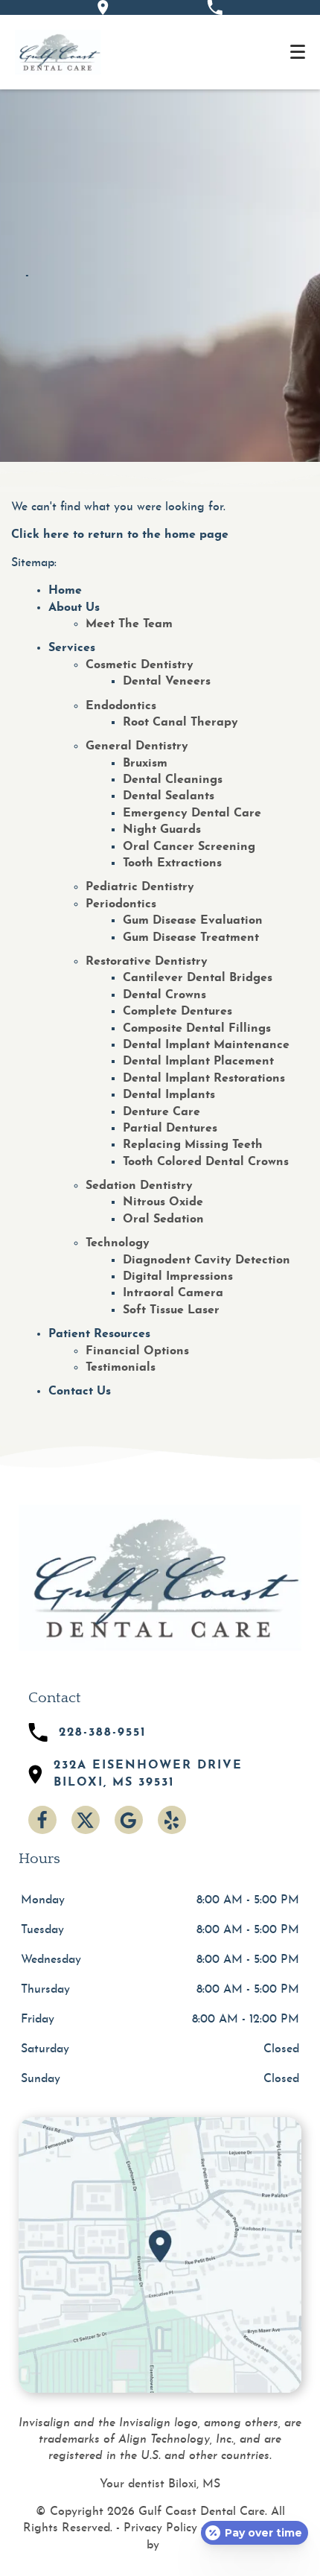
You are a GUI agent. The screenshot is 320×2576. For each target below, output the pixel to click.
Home (65, 591)
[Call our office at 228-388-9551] (215, 7)
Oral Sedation (163, 1219)
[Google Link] (129, 1820)
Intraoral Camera (173, 1293)
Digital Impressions (178, 1277)
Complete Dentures (177, 1012)
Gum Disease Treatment (191, 938)
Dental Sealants (169, 796)
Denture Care (161, 1112)
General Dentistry (137, 746)
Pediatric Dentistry (140, 887)
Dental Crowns (164, 995)
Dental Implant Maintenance (206, 1045)
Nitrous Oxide (163, 1202)
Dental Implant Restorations (204, 1079)
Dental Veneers (167, 682)
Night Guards (162, 830)
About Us (74, 608)
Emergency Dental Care (192, 813)
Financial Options (137, 1351)
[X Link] (86, 1820)
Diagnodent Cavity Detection (207, 1260)
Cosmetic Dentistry (140, 665)
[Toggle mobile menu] (298, 52)
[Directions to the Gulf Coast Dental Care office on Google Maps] (103, 7)
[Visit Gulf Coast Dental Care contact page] (160, 2255)
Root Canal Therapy (180, 723)
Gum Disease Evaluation (193, 921)
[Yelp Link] (172, 1820)
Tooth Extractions (172, 863)
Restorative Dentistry (147, 962)
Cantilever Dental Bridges (198, 978)
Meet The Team (129, 624)
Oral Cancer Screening (189, 847)
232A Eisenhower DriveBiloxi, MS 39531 (148, 1774)
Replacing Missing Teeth (193, 1145)
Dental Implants (169, 1095)
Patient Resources (99, 1334)
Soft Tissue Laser (171, 1310)
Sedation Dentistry (139, 1186)
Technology (118, 1243)
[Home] (58, 52)
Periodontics (121, 904)
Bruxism (145, 764)
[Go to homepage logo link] (160, 1578)
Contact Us (80, 1392)
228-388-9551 (103, 1733)
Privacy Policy (160, 2528)
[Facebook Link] (42, 1820)
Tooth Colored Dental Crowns (206, 1162)
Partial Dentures (170, 1129)
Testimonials (121, 1368)
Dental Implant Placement (198, 1062)
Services (72, 648)
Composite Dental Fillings (197, 1029)
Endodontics (121, 706)
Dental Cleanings (173, 780)
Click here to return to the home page (120, 535)
